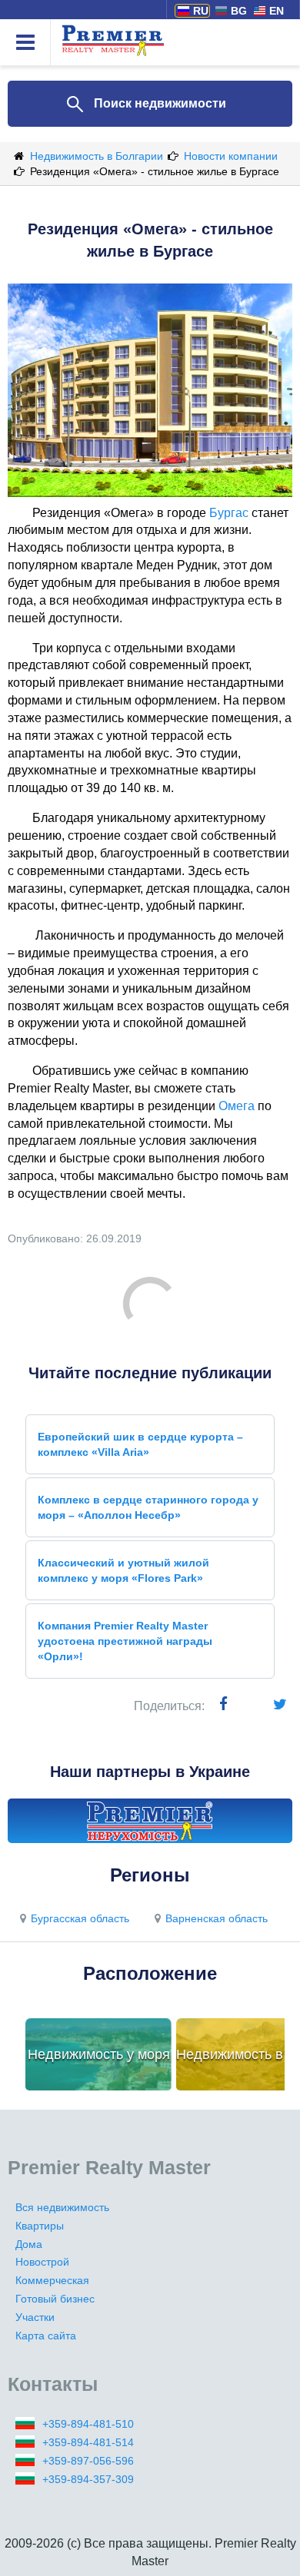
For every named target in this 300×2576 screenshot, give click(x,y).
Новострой (42, 2262)
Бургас (229, 513)
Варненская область (217, 1918)
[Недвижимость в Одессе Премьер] (150, 1821)
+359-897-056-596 (88, 2461)
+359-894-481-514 (88, 2442)
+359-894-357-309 (88, 2479)
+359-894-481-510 (88, 2424)
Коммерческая (52, 2280)
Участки (35, 2317)
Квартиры (40, 2226)
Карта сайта (46, 2336)
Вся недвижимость (62, 2207)
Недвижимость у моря (99, 2054)
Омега (237, 1106)
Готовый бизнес (55, 2299)
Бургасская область (80, 1918)
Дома (29, 2244)
